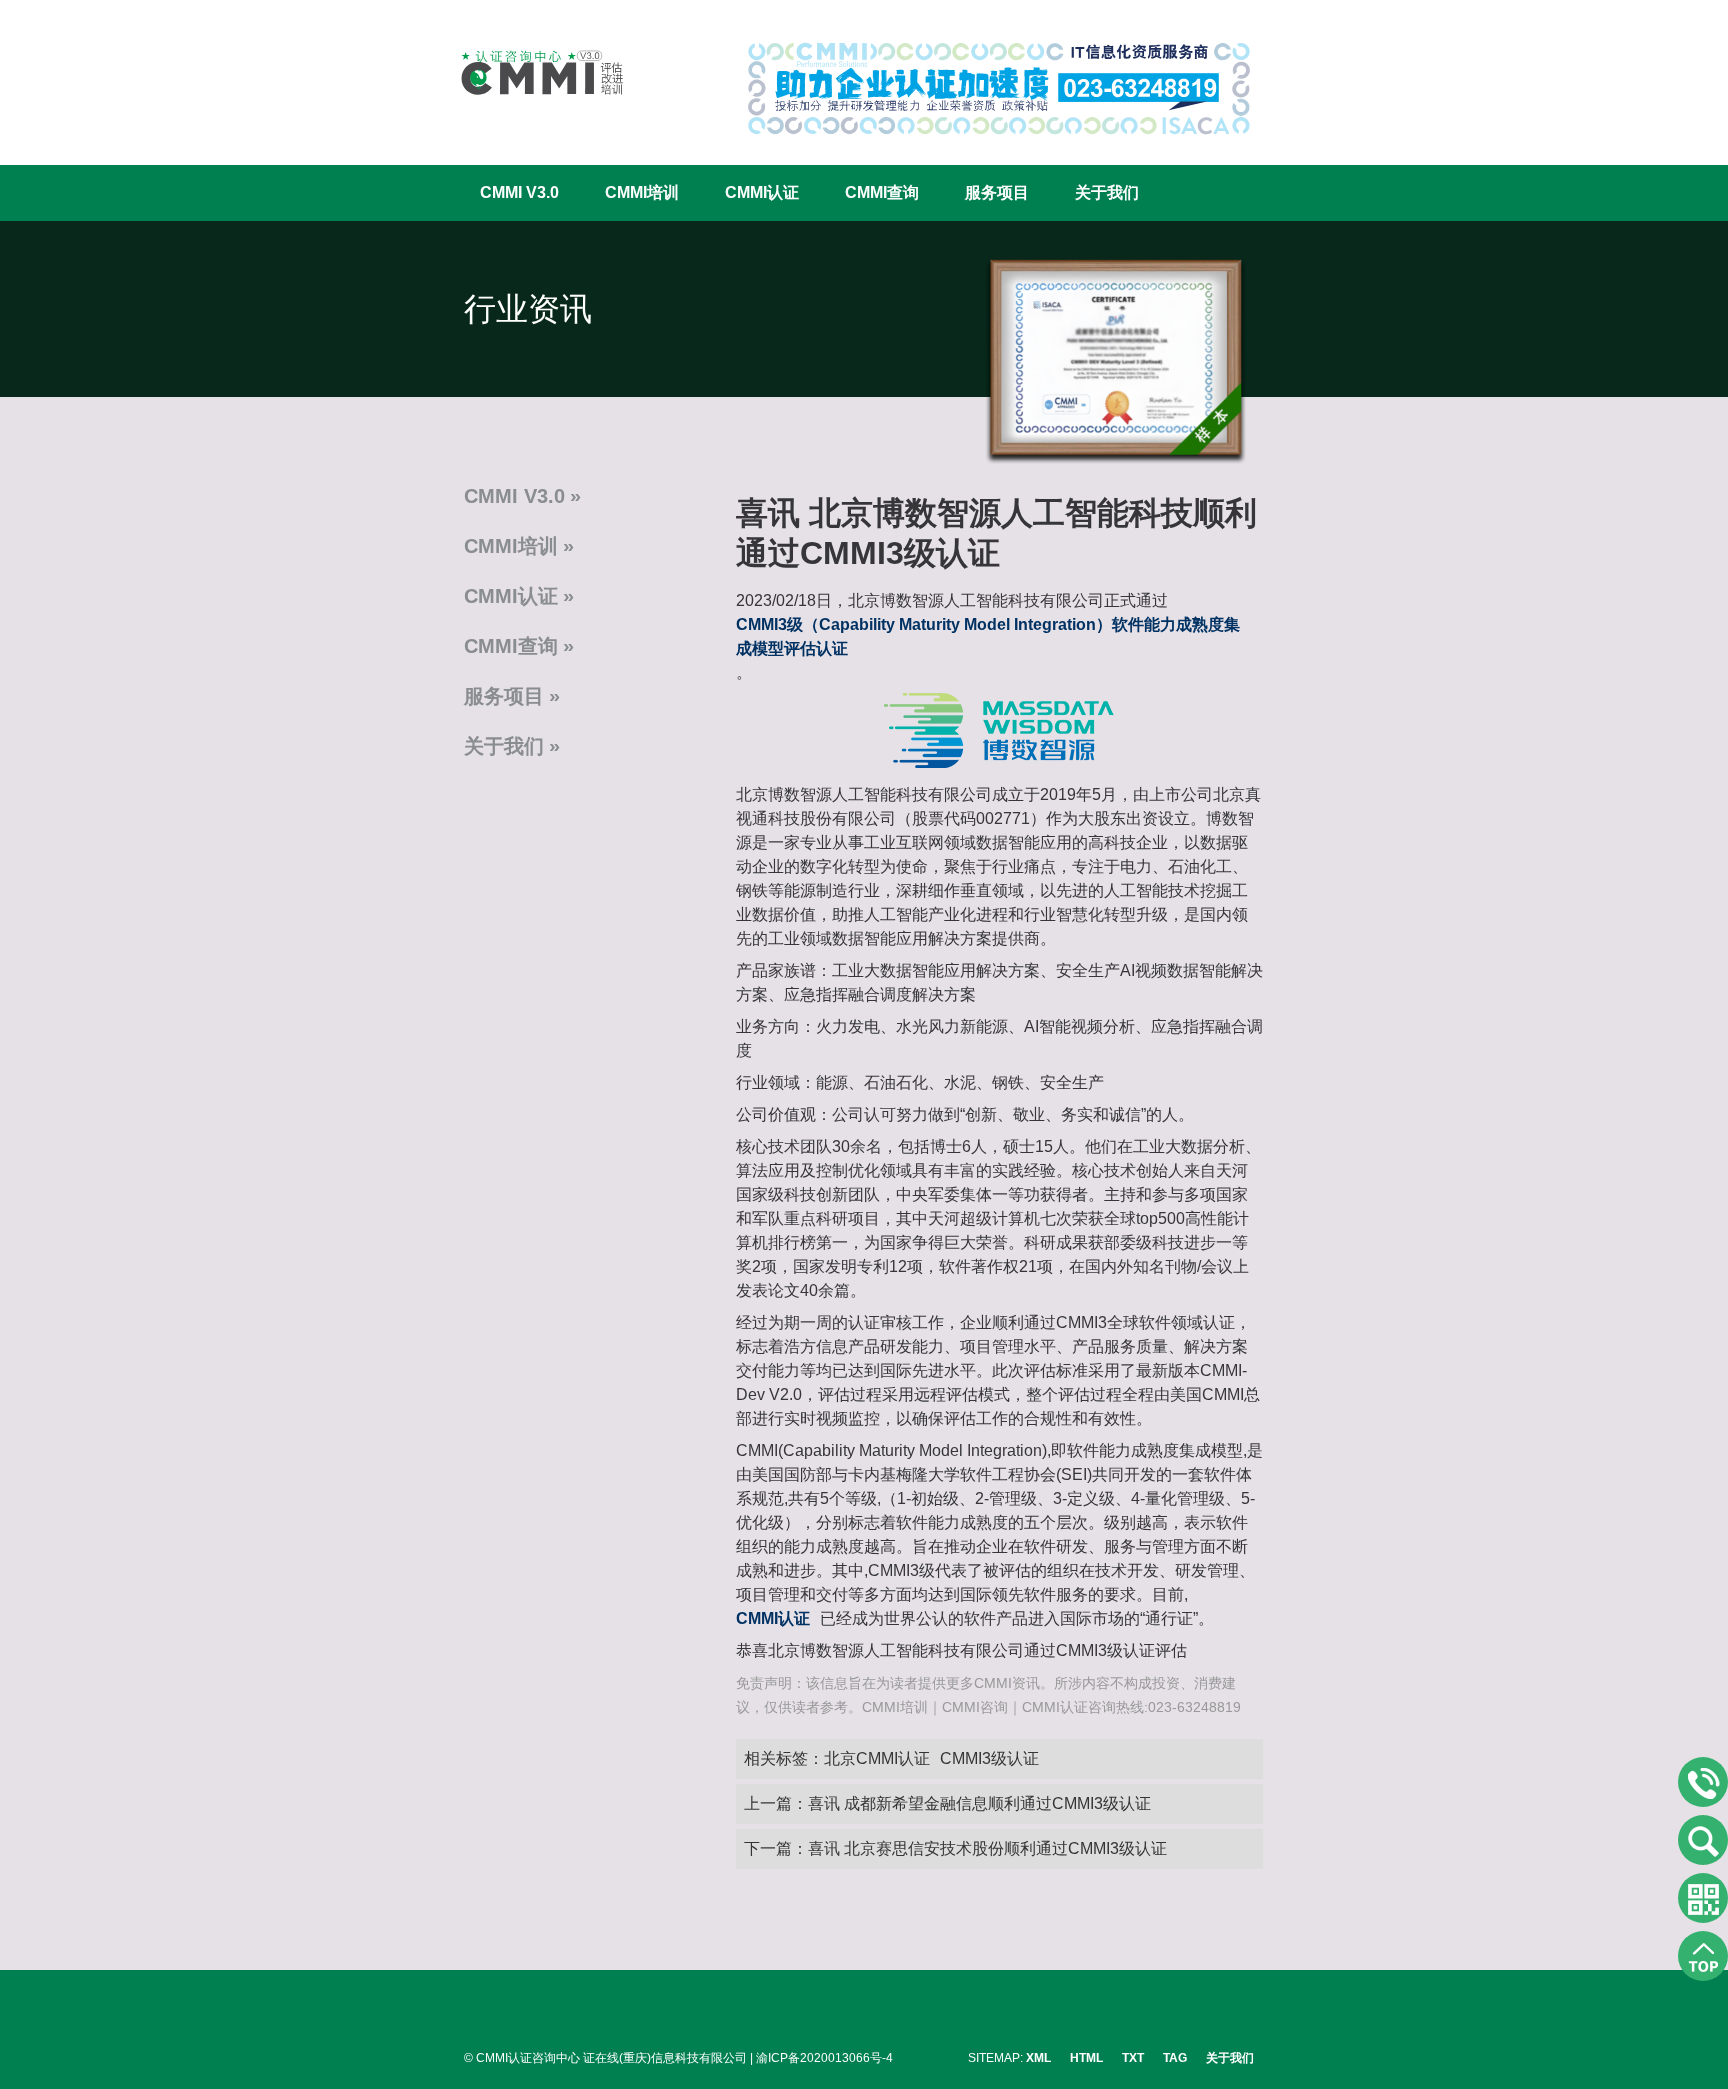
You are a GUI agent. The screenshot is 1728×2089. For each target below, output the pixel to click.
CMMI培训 (642, 192)
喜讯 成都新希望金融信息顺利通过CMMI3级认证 (979, 1803)
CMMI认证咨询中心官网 (529, 72)
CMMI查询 (882, 192)
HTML (1086, 2058)
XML (1038, 2058)
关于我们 (1107, 192)
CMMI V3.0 (519, 192)
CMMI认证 (762, 192)
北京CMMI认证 (877, 1758)
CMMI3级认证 (989, 1758)
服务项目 (997, 192)
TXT (1133, 2058)
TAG (1175, 2058)
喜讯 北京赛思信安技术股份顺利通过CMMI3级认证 (987, 1848)
